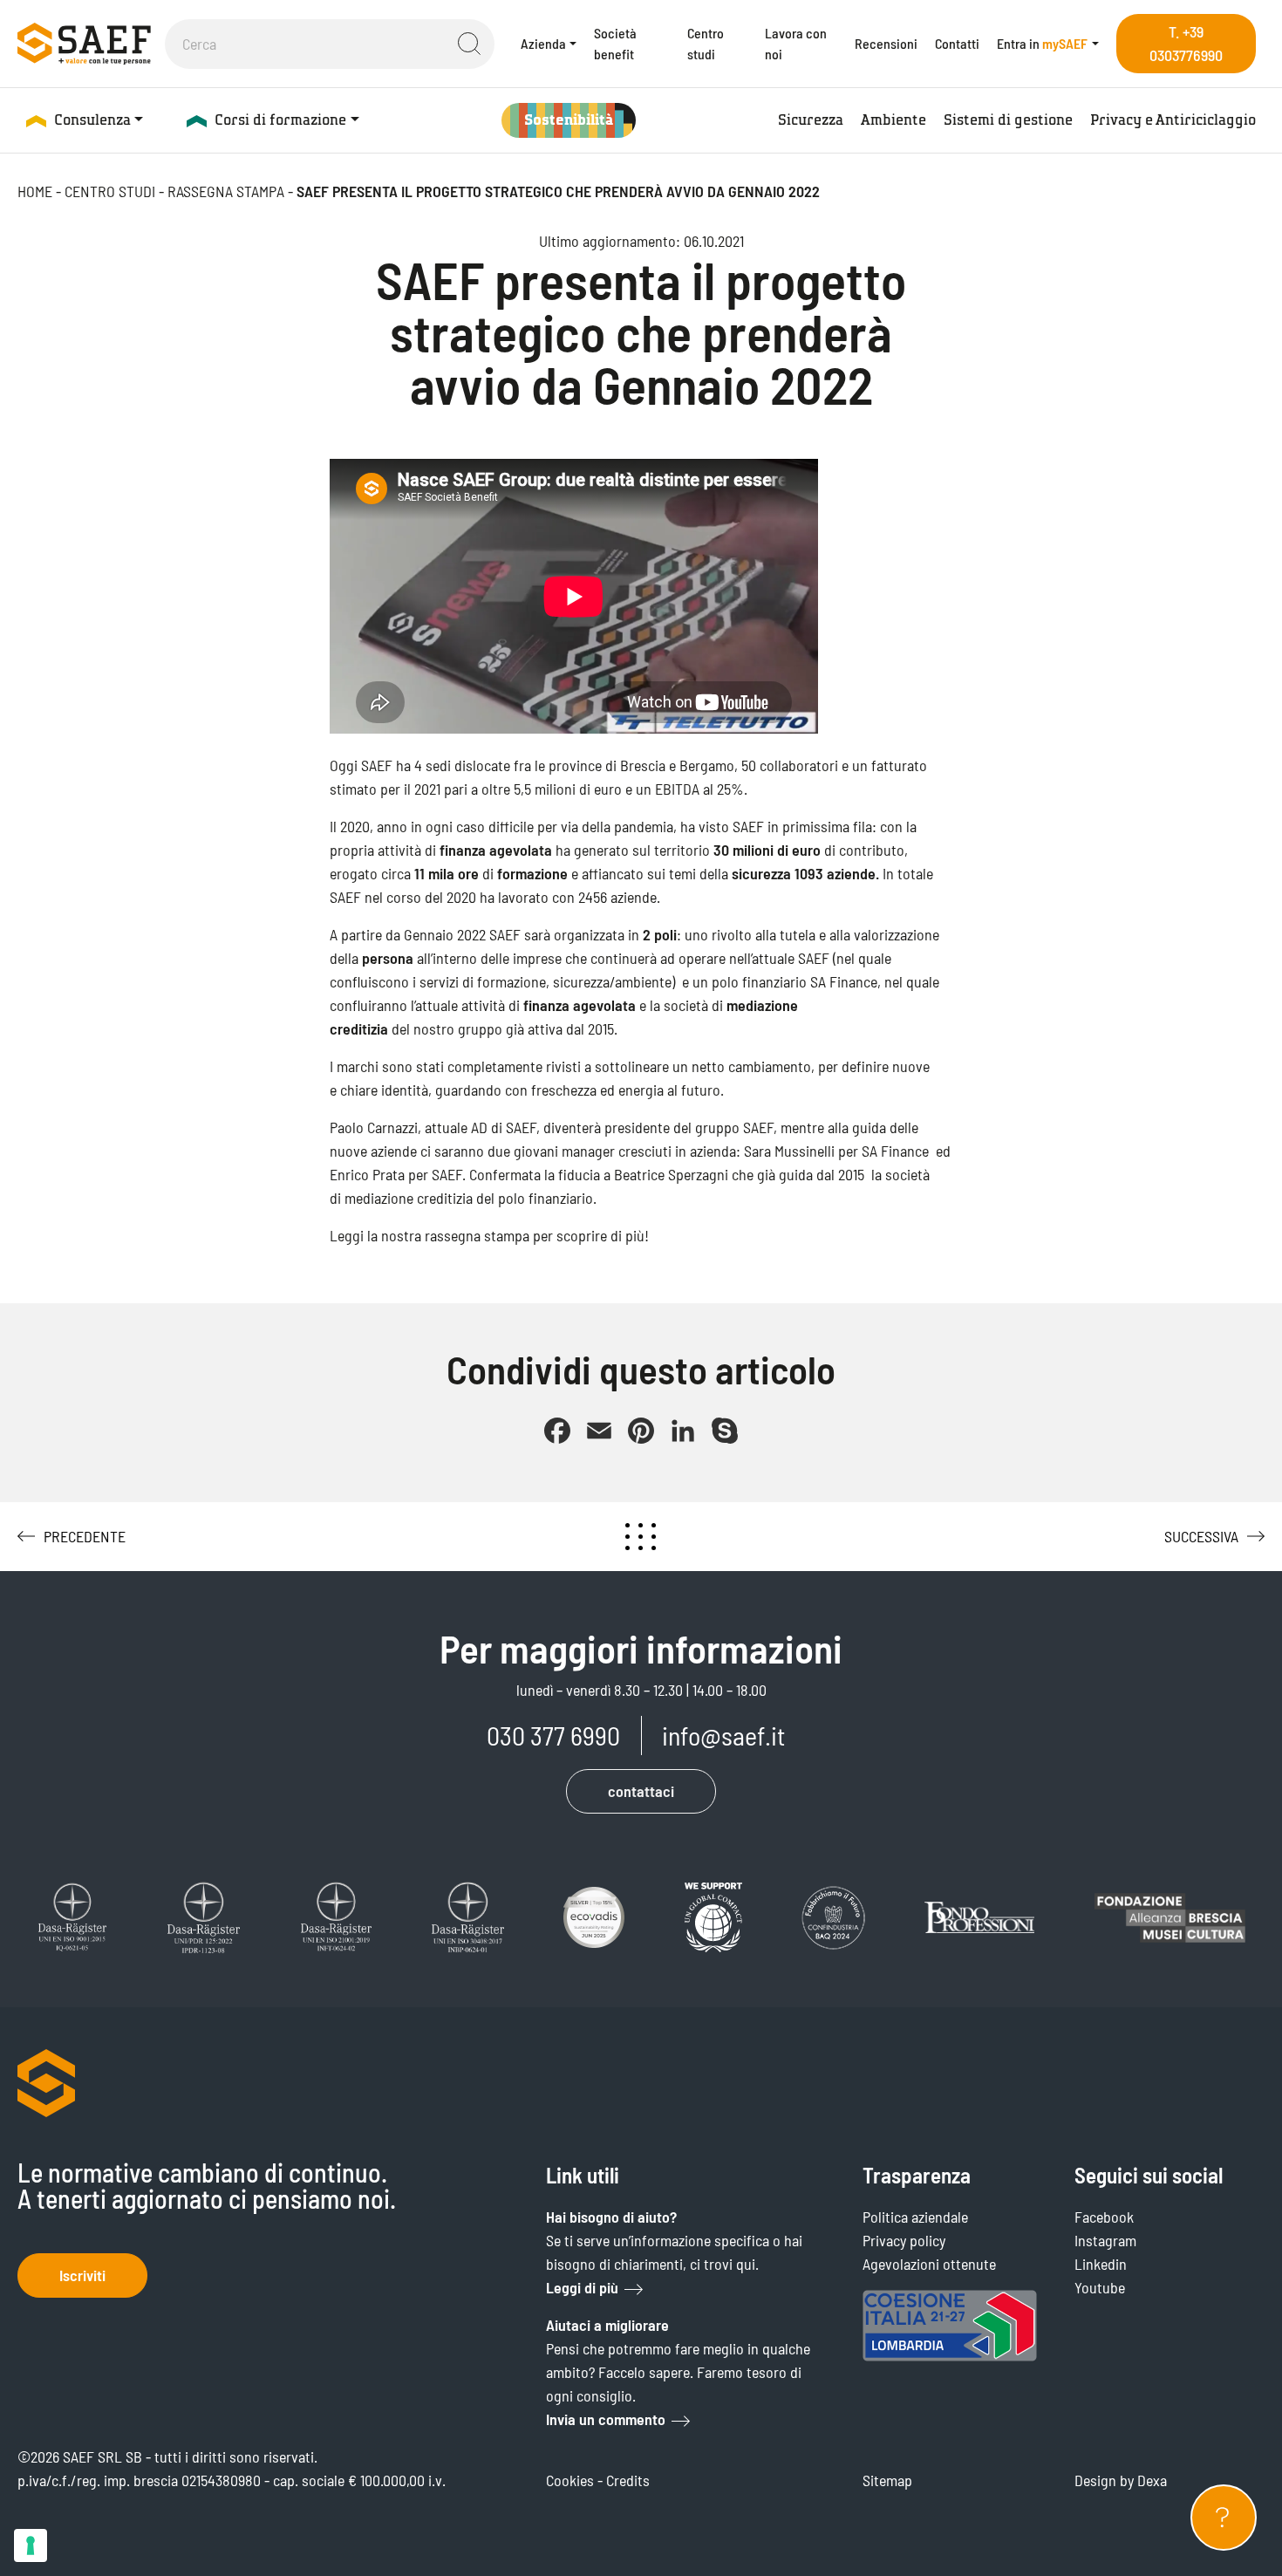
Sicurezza (811, 120)
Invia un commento (606, 2419)
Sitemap (887, 2480)
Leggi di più (582, 2287)
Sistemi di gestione (1008, 120)
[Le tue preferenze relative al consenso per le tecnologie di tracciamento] (31, 2545)
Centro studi (706, 43)
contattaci (641, 1791)
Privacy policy (904, 2240)
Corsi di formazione (280, 120)
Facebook (1104, 2217)
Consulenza (92, 120)
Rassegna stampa (226, 191)
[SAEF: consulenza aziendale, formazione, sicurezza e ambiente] (84, 43)
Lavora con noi (796, 43)
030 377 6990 (553, 1735)
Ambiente (893, 120)
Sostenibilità (569, 120)
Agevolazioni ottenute (929, 2264)
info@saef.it (723, 1735)
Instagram (1105, 2240)
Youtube (1100, 2287)
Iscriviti (82, 2275)
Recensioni (886, 43)
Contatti (957, 43)
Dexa (1152, 2480)
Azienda (543, 43)
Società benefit (615, 43)
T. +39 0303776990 (1186, 43)
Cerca (469, 44)
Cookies (570, 2480)
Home (35, 191)
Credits (628, 2480)
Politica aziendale (915, 2217)
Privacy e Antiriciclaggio (1173, 120)
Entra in (1042, 43)
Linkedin (1101, 2264)
